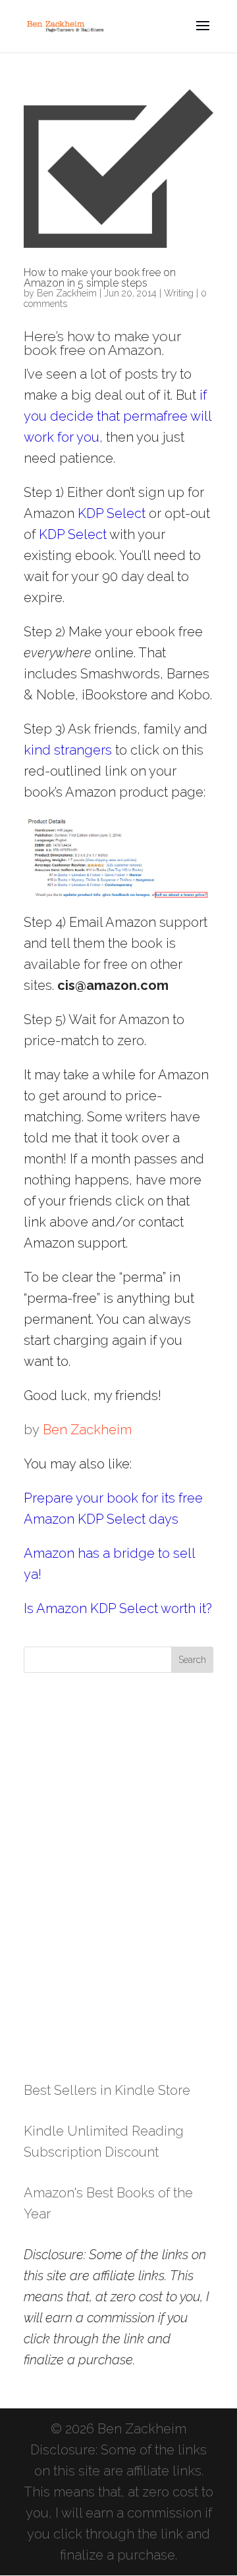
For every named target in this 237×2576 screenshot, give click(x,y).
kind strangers (68, 750)
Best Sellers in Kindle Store (107, 2090)
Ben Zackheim (67, 293)
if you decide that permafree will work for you (118, 416)
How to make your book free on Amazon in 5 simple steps (100, 278)
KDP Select (112, 513)
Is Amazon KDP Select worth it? (118, 1608)
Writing (179, 293)
